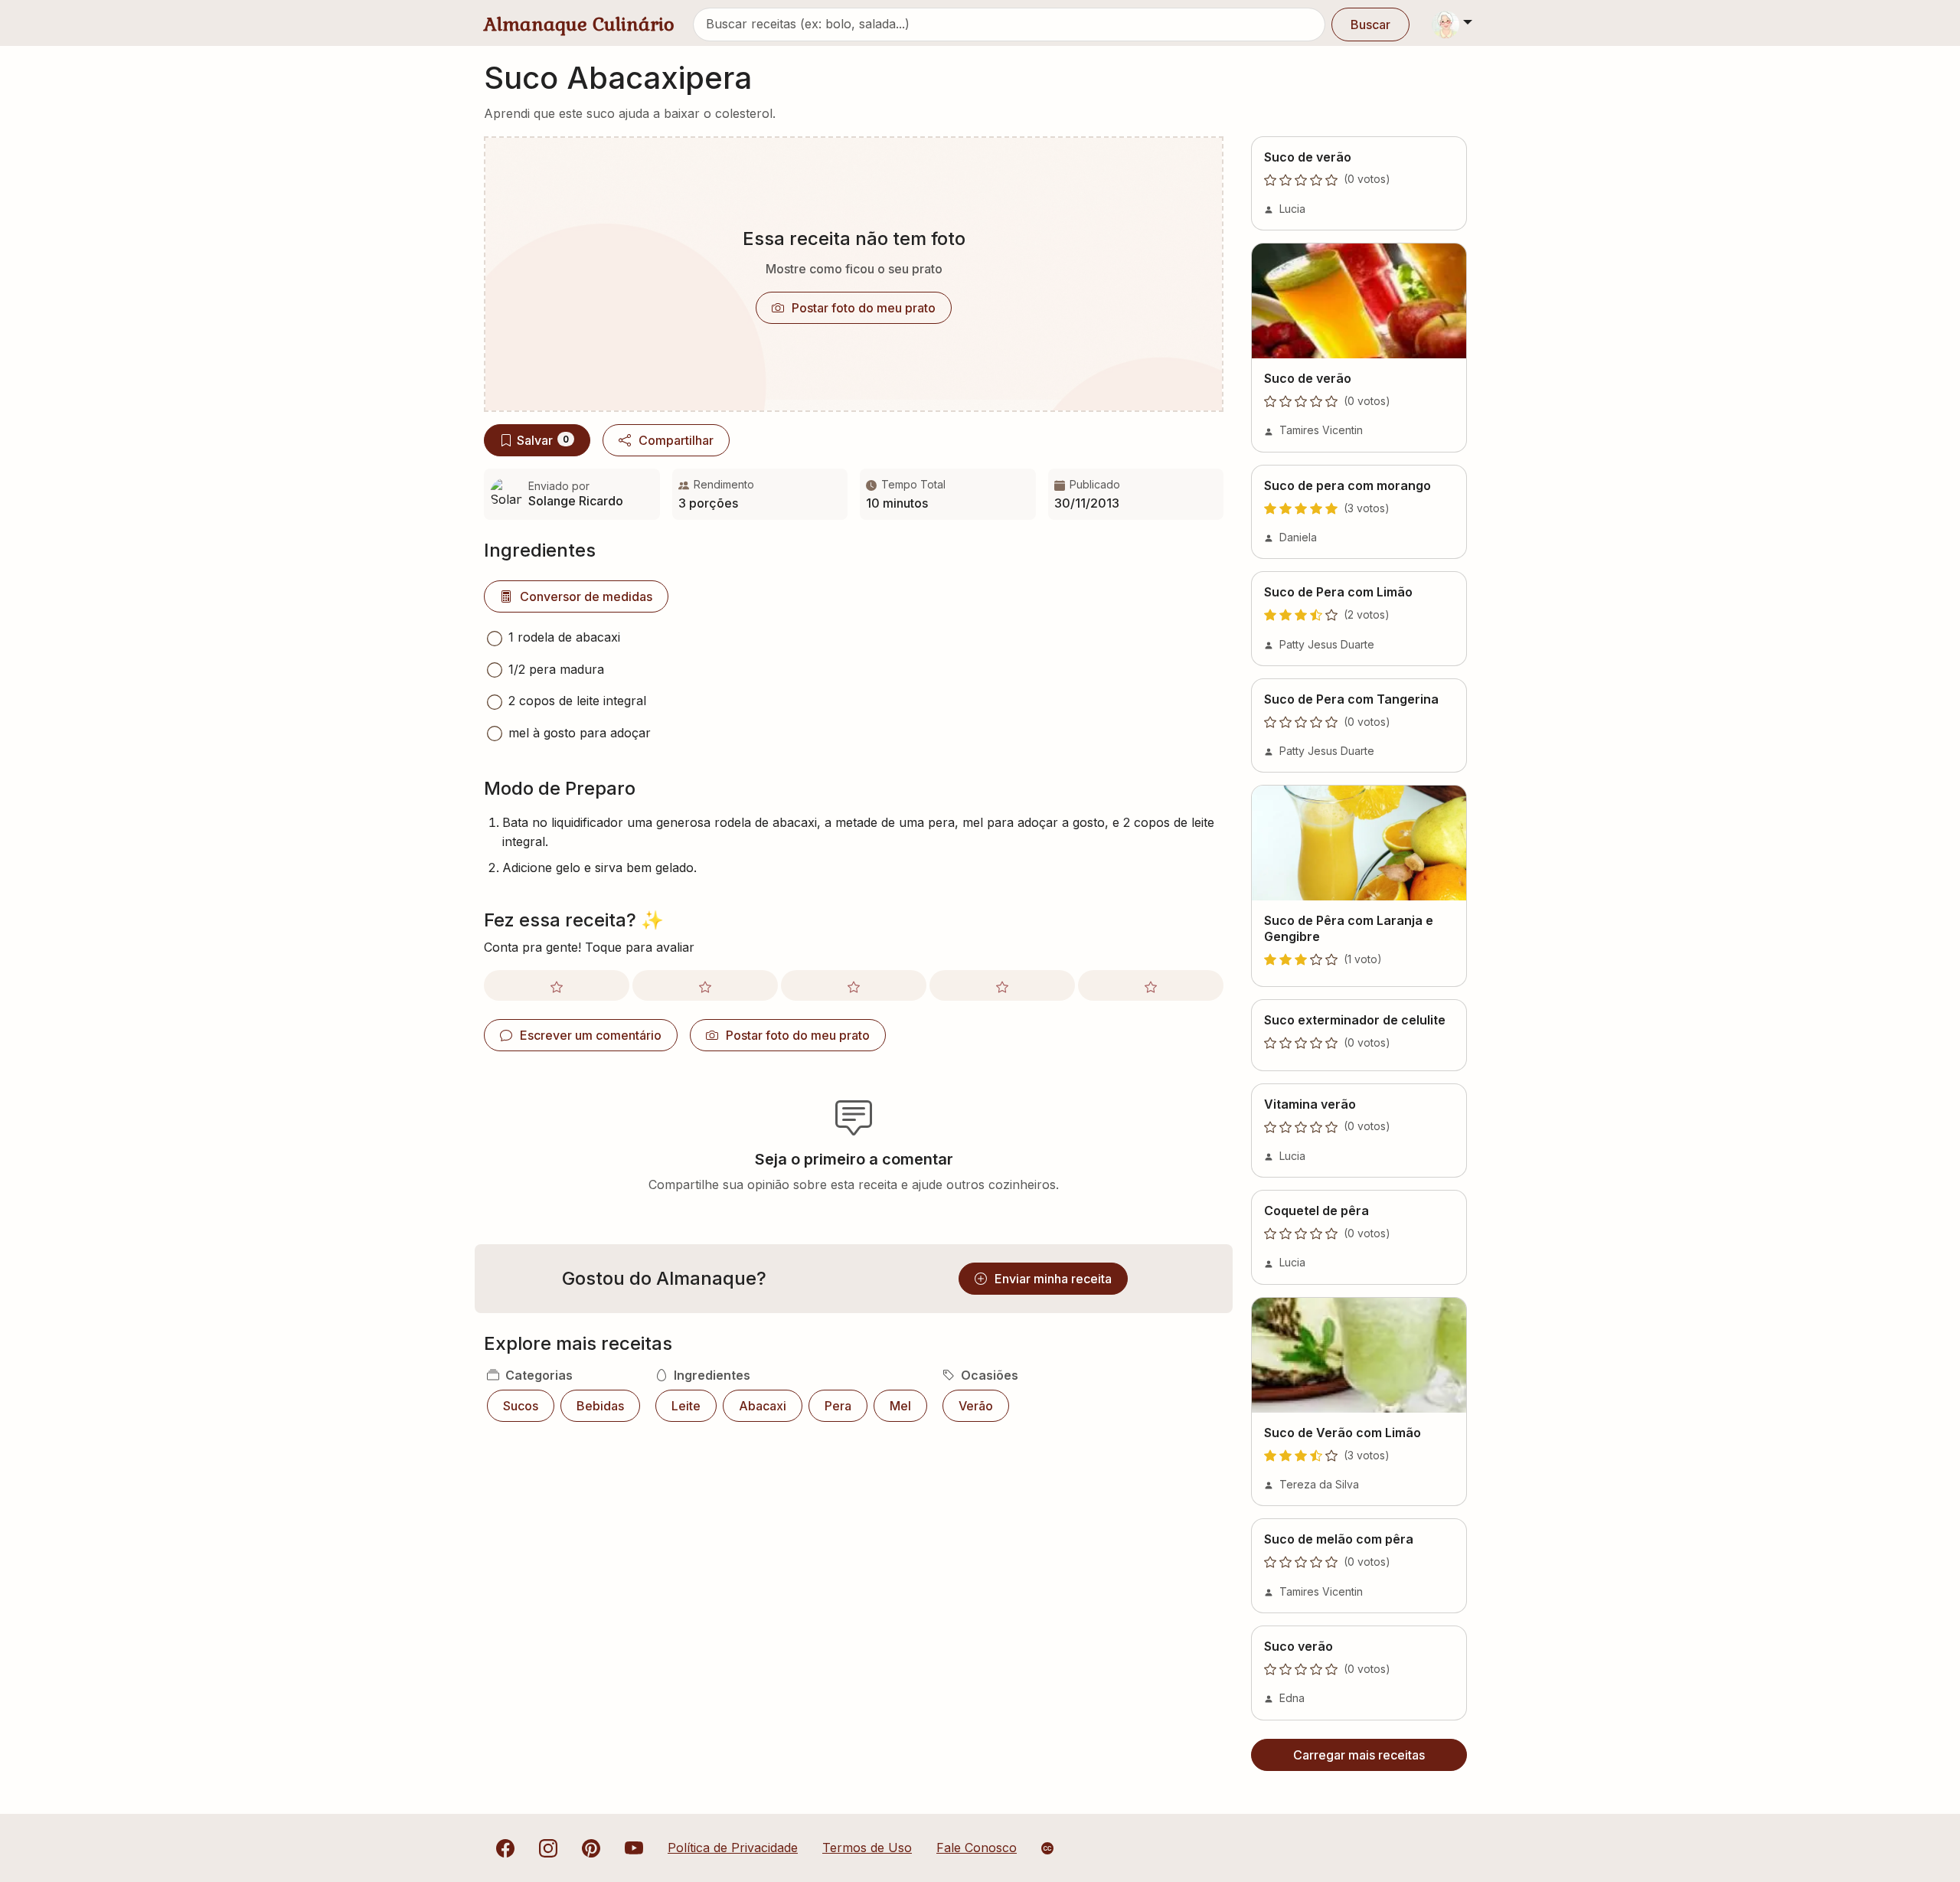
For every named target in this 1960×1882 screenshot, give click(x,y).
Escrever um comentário (591, 1035)
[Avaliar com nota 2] (705, 985)
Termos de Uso (867, 1848)
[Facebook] (505, 1848)
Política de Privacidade (733, 1848)
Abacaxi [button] (763, 1406)
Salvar (543, 440)
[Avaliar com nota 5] (1151, 985)
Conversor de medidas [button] (586, 596)
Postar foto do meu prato (864, 308)
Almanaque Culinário (579, 24)
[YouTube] (634, 1848)
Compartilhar (676, 440)
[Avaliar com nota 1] (557, 985)
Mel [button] (900, 1406)
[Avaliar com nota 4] (1002, 985)
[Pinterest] (591, 1848)
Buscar (1370, 25)
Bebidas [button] (600, 1406)
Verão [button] (976, 1406)
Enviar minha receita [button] (1053, 1279)
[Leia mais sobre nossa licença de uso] (1047, 1848)
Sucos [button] (521, 1406)
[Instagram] (548, 1848)
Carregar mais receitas (1359, 1755)
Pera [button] (838, 1406)
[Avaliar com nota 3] (854, 985)
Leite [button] (686, 1406)
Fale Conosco (977, 1848)
